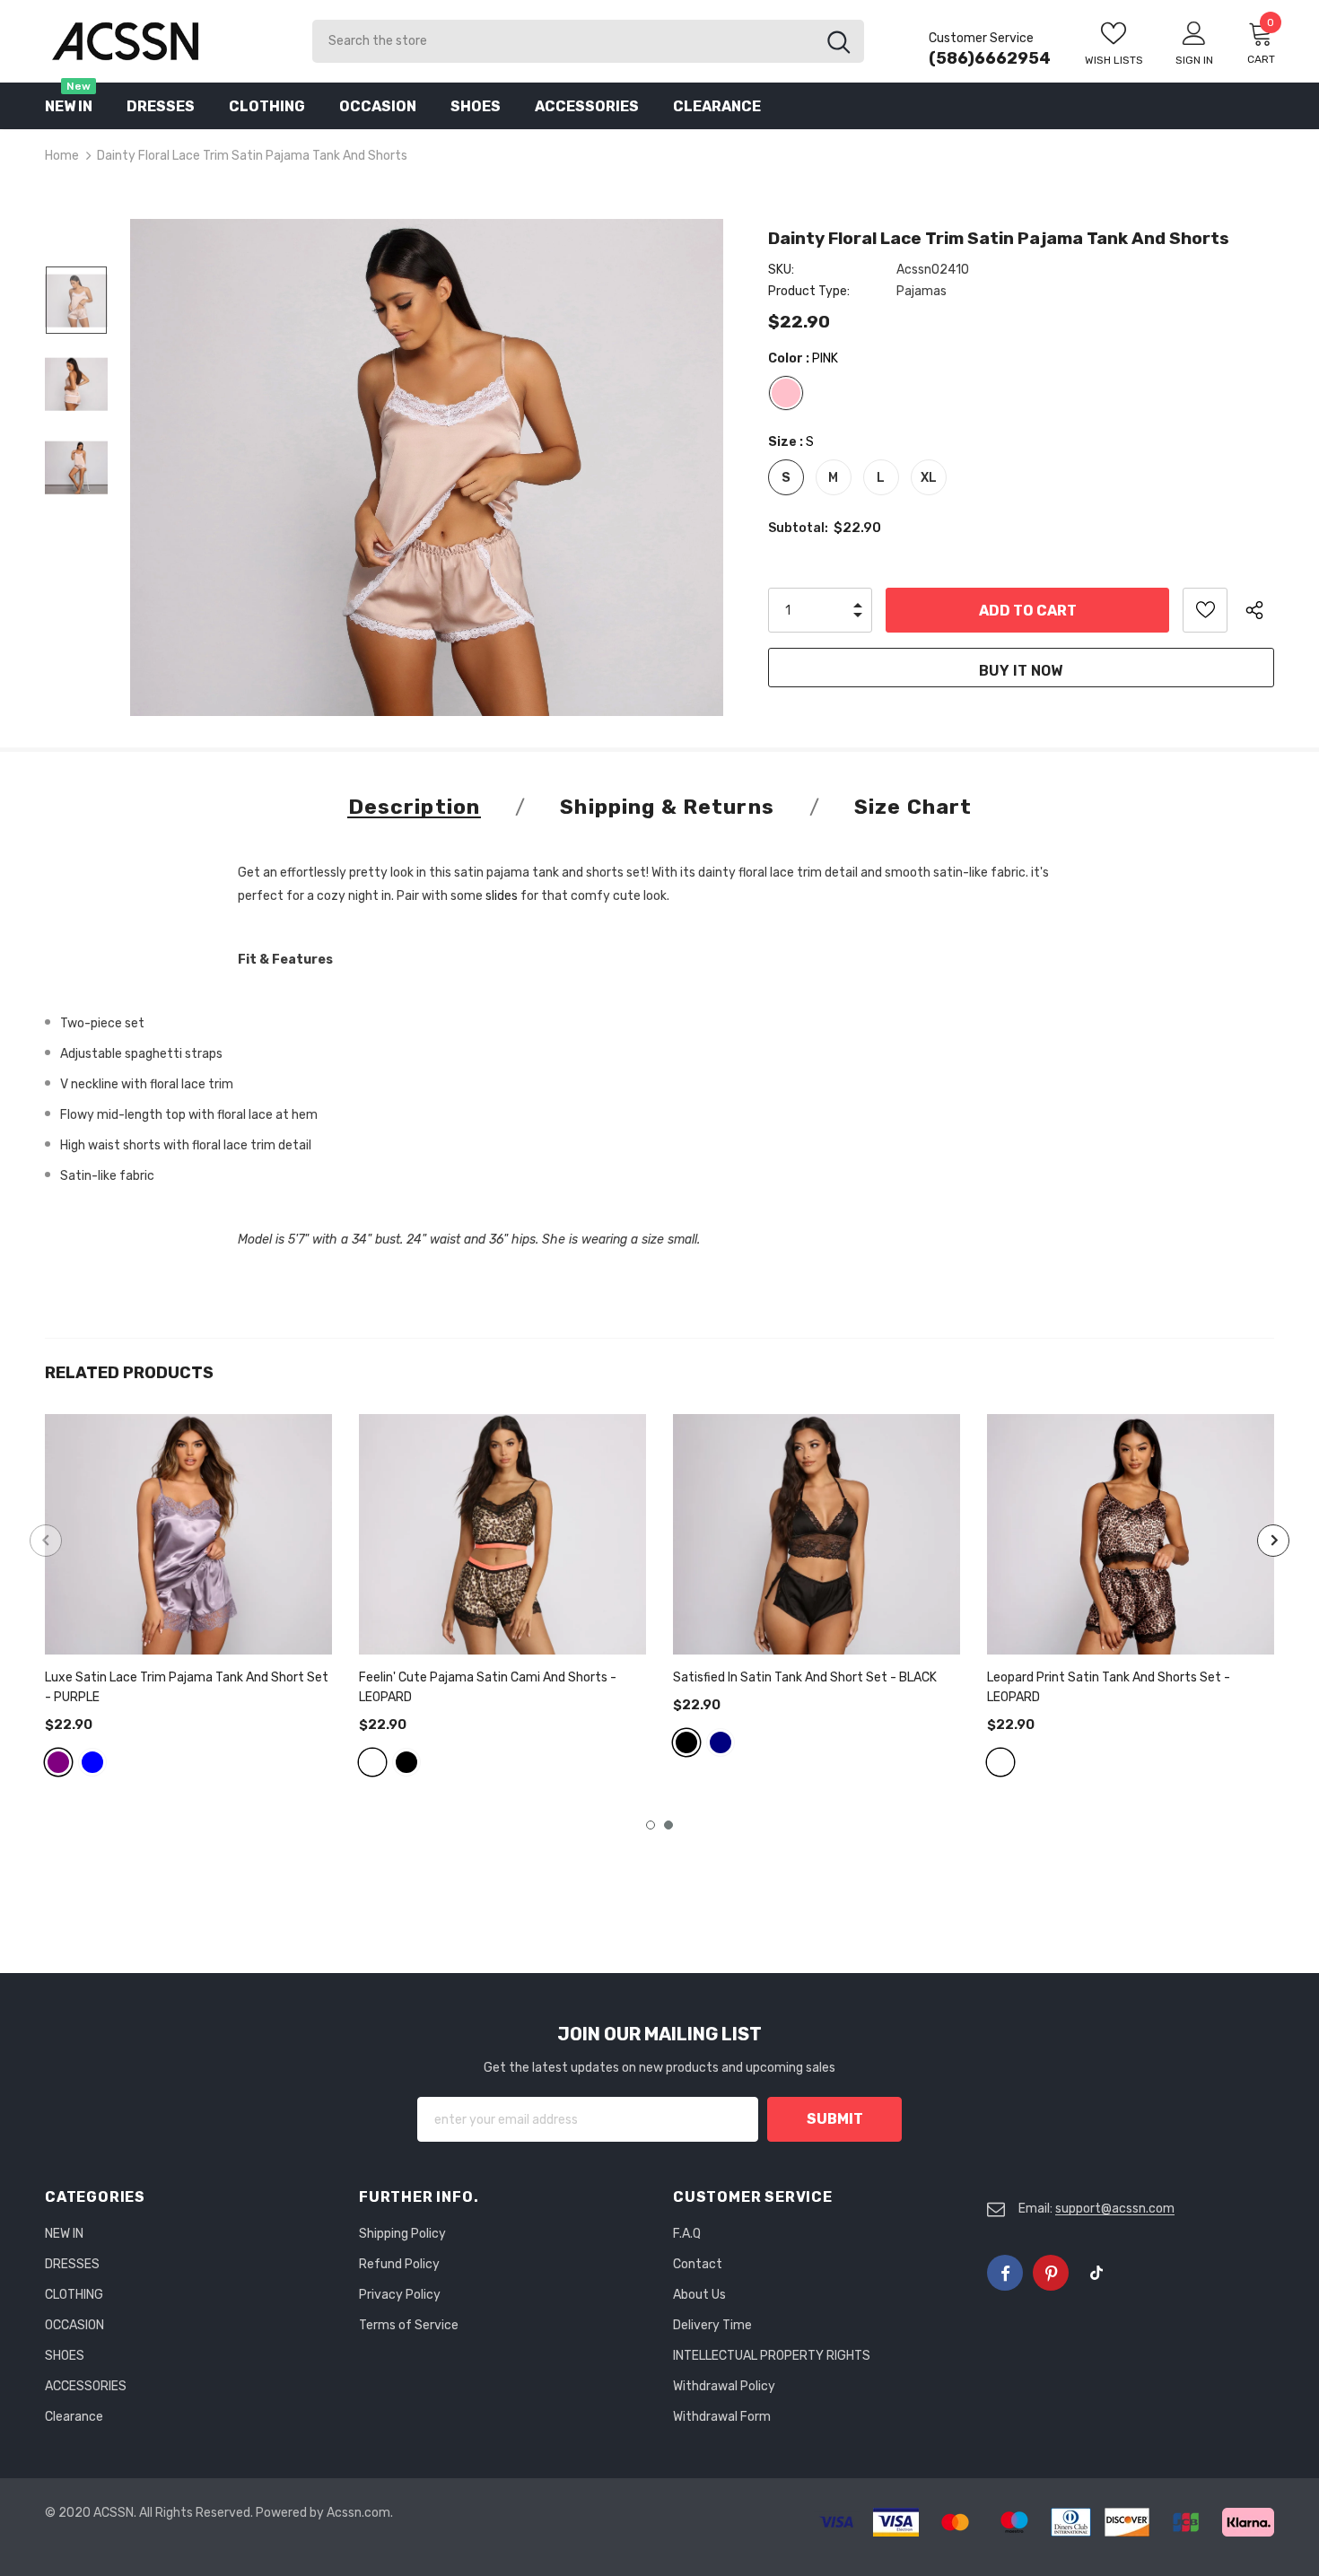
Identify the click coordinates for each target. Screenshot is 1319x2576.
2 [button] (668, 1825)
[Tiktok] (1096, 2273)
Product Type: (809, 291)
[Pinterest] (1051, 2273)
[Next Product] (1273, 1541)
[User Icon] (1194, 32)
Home (62, 156)
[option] (427, 467)
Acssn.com (358, 2513)
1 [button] (651, 1825)
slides (502, 896)
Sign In (1194, 60)
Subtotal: (798, 528)
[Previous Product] (46, 1541)
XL (929, 478)
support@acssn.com (1115, 2209)
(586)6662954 (990, 58)
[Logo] (165, 41)
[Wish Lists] (1205, 610)
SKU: (781, 270)
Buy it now (1021, 671)
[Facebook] (1005, 2273)
